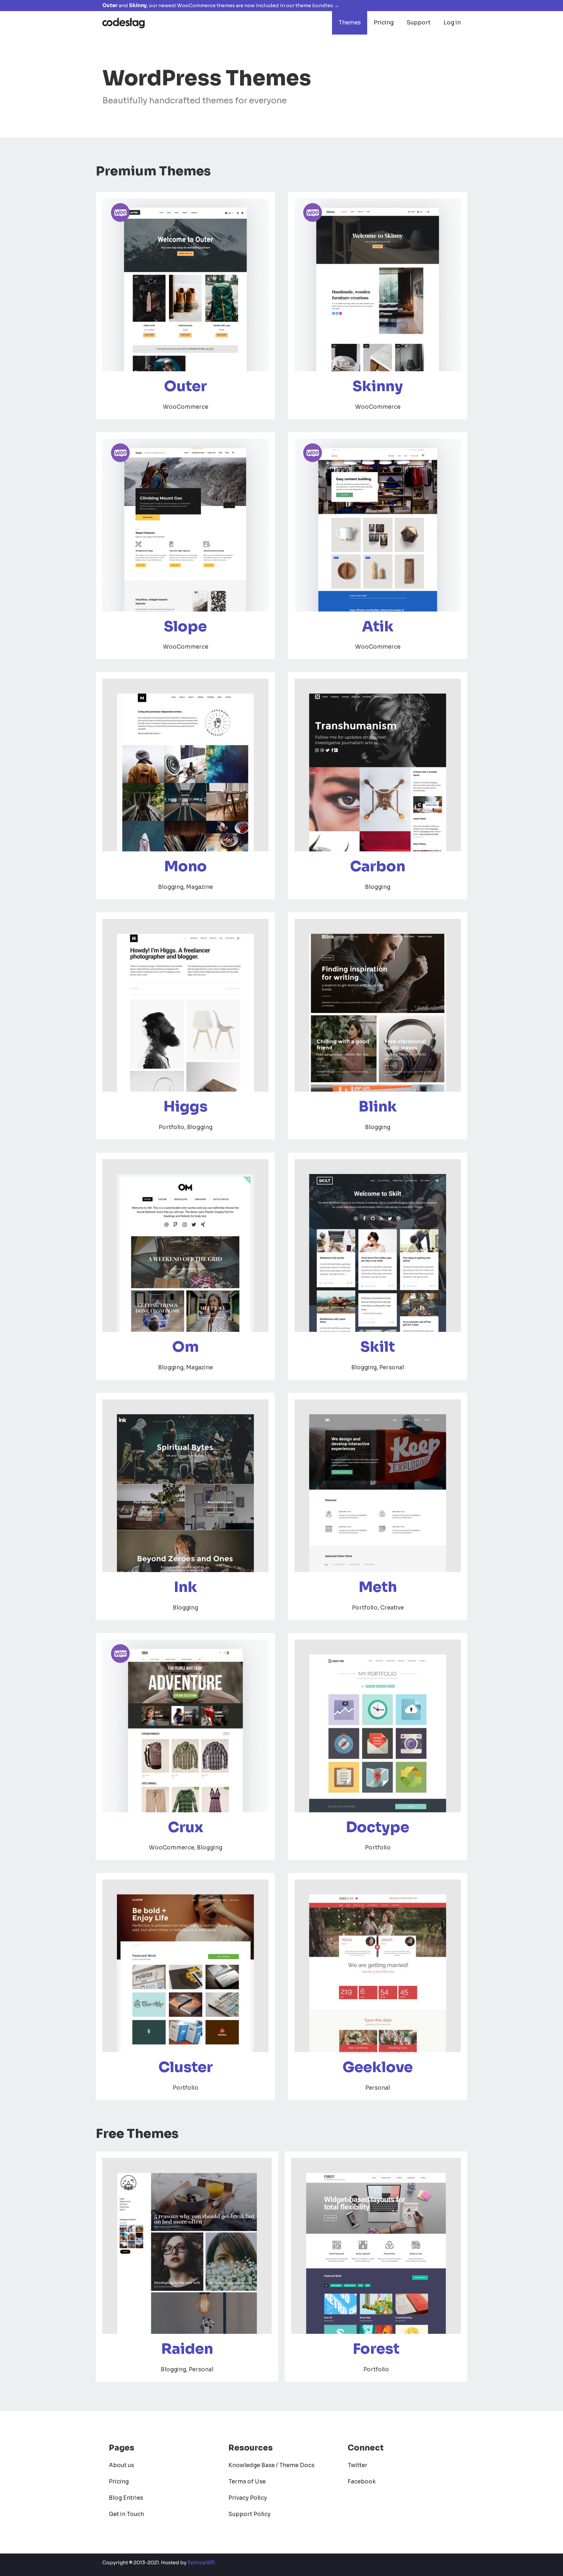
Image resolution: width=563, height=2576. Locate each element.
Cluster (186, 2067)
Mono (186, 866)
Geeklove (378, 2067)
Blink (378, 1107)
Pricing (384, 23)
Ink (186, 1587)
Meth (378, 1587)
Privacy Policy (248, 2498)
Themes (350, 23)
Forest (376, 2349)
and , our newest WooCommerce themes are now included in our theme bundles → (221, 5)
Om (185, 1347)
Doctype (378, 1827)
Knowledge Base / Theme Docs (271, 2465)
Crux (186, 1827)
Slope (185, 626)
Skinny (378, 386)
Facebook (362, 2482)
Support (419, 23)
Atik (378, 626)
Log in (452, 23)
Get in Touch (126, 2514)
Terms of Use (247, 2482)
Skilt (378, 1347)
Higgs (186, 1107)
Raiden (187, 2349)
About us (121, 2465)
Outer (185, 386)
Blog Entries (126, 2498)
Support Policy (249, 2514)
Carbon (378, 866)
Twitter (358, 2465)
